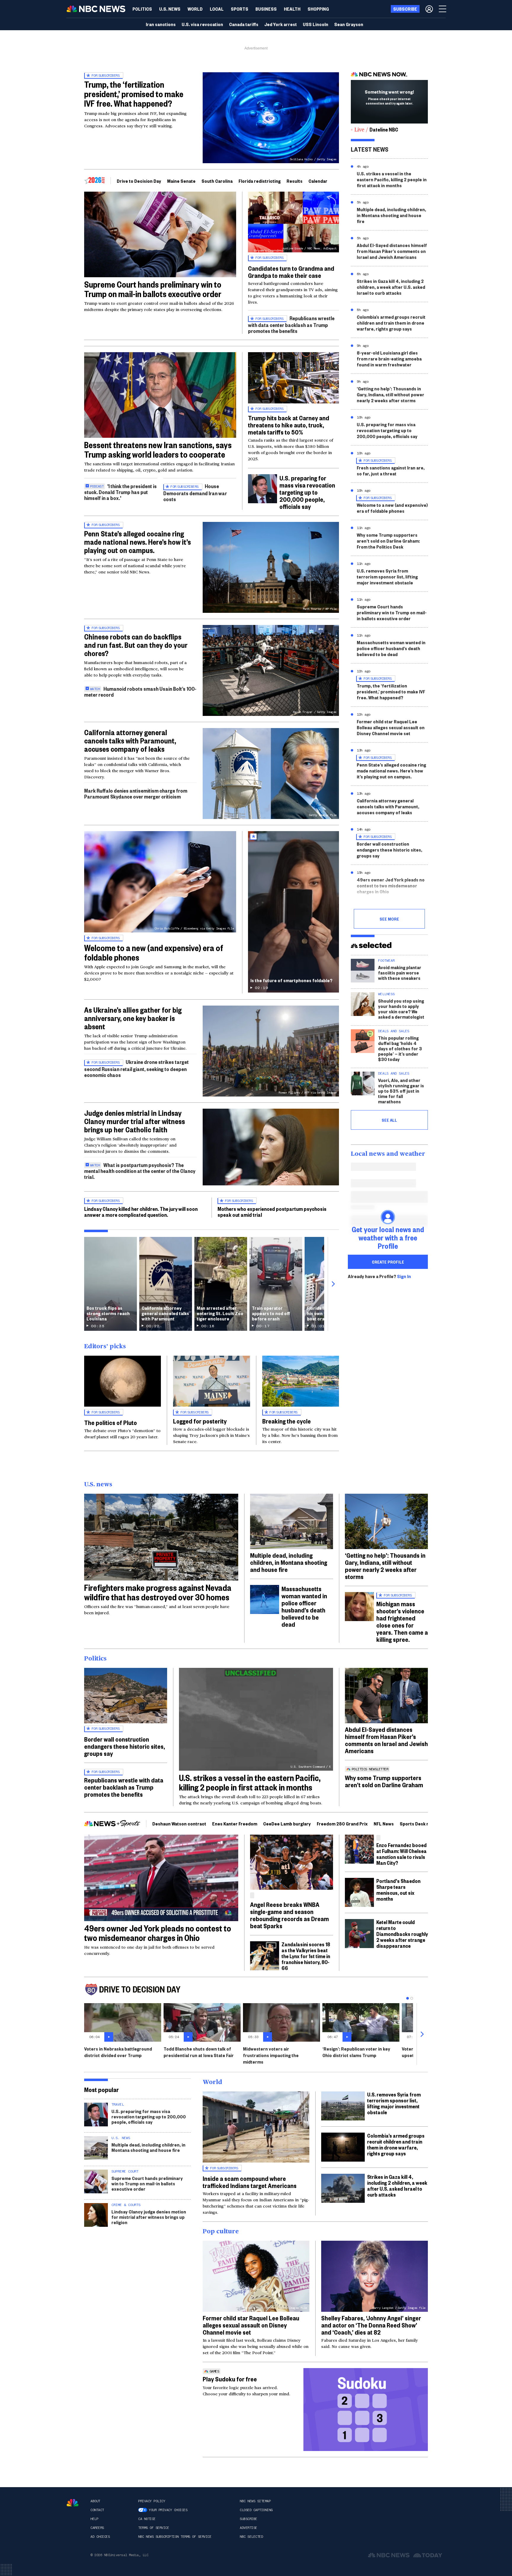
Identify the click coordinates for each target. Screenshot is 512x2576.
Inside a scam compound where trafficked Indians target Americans (250, 2182)
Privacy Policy (152, 2501)
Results (295, 181)
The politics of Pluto (111, 1422)
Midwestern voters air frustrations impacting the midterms (271, 2055)
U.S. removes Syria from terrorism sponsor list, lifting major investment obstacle (387, 577)
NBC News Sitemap (255, 2501)
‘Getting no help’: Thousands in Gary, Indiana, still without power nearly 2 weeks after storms (391, 394)
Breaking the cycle (287, 1421)
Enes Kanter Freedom (235, 1824)
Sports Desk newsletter (425, 1824)
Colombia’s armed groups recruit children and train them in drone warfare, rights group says (391, 323)
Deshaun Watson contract (179, 1824)
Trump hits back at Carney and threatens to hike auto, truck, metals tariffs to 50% (289, 425)
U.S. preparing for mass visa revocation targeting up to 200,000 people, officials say (307, 492)
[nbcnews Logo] (73, 2503)
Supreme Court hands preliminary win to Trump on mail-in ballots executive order (153, 289)
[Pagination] (408, 1998)
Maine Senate (181, 181)
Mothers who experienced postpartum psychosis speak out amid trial (272, 1212)
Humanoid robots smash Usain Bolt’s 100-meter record (140, 691)
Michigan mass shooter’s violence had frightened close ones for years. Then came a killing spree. (402, 1621)
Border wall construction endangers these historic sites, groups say (389, 850)
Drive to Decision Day (139, 181)
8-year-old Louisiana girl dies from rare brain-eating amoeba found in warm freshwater (389, 359)
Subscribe (248, 2519)
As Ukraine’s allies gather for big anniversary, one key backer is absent (133, 1018)
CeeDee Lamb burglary (287, 1824)
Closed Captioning (256, 2510)
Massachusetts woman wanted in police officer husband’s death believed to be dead (391, 648)
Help (94, 2519)
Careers (97, 2528)
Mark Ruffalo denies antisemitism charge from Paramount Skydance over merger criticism (136, 793)
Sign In (404, 1276)
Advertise (248, 2528)
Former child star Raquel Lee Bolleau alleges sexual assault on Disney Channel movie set (391, 727)
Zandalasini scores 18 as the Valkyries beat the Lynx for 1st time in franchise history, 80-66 (306, 1956)
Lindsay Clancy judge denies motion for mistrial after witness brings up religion (149, 2217)
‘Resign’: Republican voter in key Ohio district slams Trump (356, 2052)
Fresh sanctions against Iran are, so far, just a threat (391, 471)
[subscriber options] (429, 9)
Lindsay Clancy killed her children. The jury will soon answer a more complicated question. (141, 1212)
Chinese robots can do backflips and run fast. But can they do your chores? (136, 645)
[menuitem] (142, 9)
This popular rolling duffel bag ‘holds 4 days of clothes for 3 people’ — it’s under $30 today (400, 1048)
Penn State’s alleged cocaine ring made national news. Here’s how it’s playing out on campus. (137, 542)
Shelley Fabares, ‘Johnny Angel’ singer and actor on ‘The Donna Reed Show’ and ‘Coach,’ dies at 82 (371, 2325)
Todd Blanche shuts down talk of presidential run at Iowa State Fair (199, 2052)
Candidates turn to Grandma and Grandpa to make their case (291, 272)
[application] (160, 234)
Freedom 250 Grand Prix (342, 1824)
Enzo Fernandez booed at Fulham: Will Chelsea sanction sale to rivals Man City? (401, 1854)
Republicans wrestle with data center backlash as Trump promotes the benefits (291, 324)
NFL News (384, 1824)
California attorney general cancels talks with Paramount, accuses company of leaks (130, 740)
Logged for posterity (200, 1421)
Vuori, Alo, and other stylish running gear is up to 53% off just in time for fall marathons (401, 1091)
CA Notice (147, 2519)
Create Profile (388, 1262)
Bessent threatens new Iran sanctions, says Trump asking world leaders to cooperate (158, 449)
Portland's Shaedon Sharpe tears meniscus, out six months (398, 1890)
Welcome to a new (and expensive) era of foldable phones (154, 952)
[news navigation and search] (443, 9)
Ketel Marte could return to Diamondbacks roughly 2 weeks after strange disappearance (402, 1934)
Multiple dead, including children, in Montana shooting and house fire (391, 215)
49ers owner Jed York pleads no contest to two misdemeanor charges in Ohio (391, 885)
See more (389, 919)
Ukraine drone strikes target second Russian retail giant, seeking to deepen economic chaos (136, 1068)
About (95, 2501)
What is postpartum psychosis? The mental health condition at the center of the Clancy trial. (140, 1171)
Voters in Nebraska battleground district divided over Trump (118, 2052)
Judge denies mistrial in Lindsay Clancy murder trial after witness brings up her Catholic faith (135, 1121)
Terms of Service (153, 2528)
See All (389, 1120)
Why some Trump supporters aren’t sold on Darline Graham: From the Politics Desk (388, 541)
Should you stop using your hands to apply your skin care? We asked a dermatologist (401, 1009)
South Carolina (217, 181)
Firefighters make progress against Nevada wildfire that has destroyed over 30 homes (158, 1592)
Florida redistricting (260, 181)
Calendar (318, 181)
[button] (217, 9)
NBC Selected (251, 2537)
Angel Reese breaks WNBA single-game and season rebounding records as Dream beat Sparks (289, 1915)
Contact (97, 2510)
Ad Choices (100, 2537)
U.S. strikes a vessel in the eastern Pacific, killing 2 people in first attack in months (392, 179)
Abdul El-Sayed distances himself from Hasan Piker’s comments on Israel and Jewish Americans (392, 251)
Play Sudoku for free (230, 2379)
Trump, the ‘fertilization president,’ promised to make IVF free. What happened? (134, 94)
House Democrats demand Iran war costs (195, 492)
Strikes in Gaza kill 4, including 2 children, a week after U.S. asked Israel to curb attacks (391, 287)
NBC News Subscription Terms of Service (175, 2537)
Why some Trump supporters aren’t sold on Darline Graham (384, 1781)
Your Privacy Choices (168, 2510)
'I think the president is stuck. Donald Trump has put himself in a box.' (120, 492)
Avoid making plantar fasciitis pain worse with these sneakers (400, 973)
